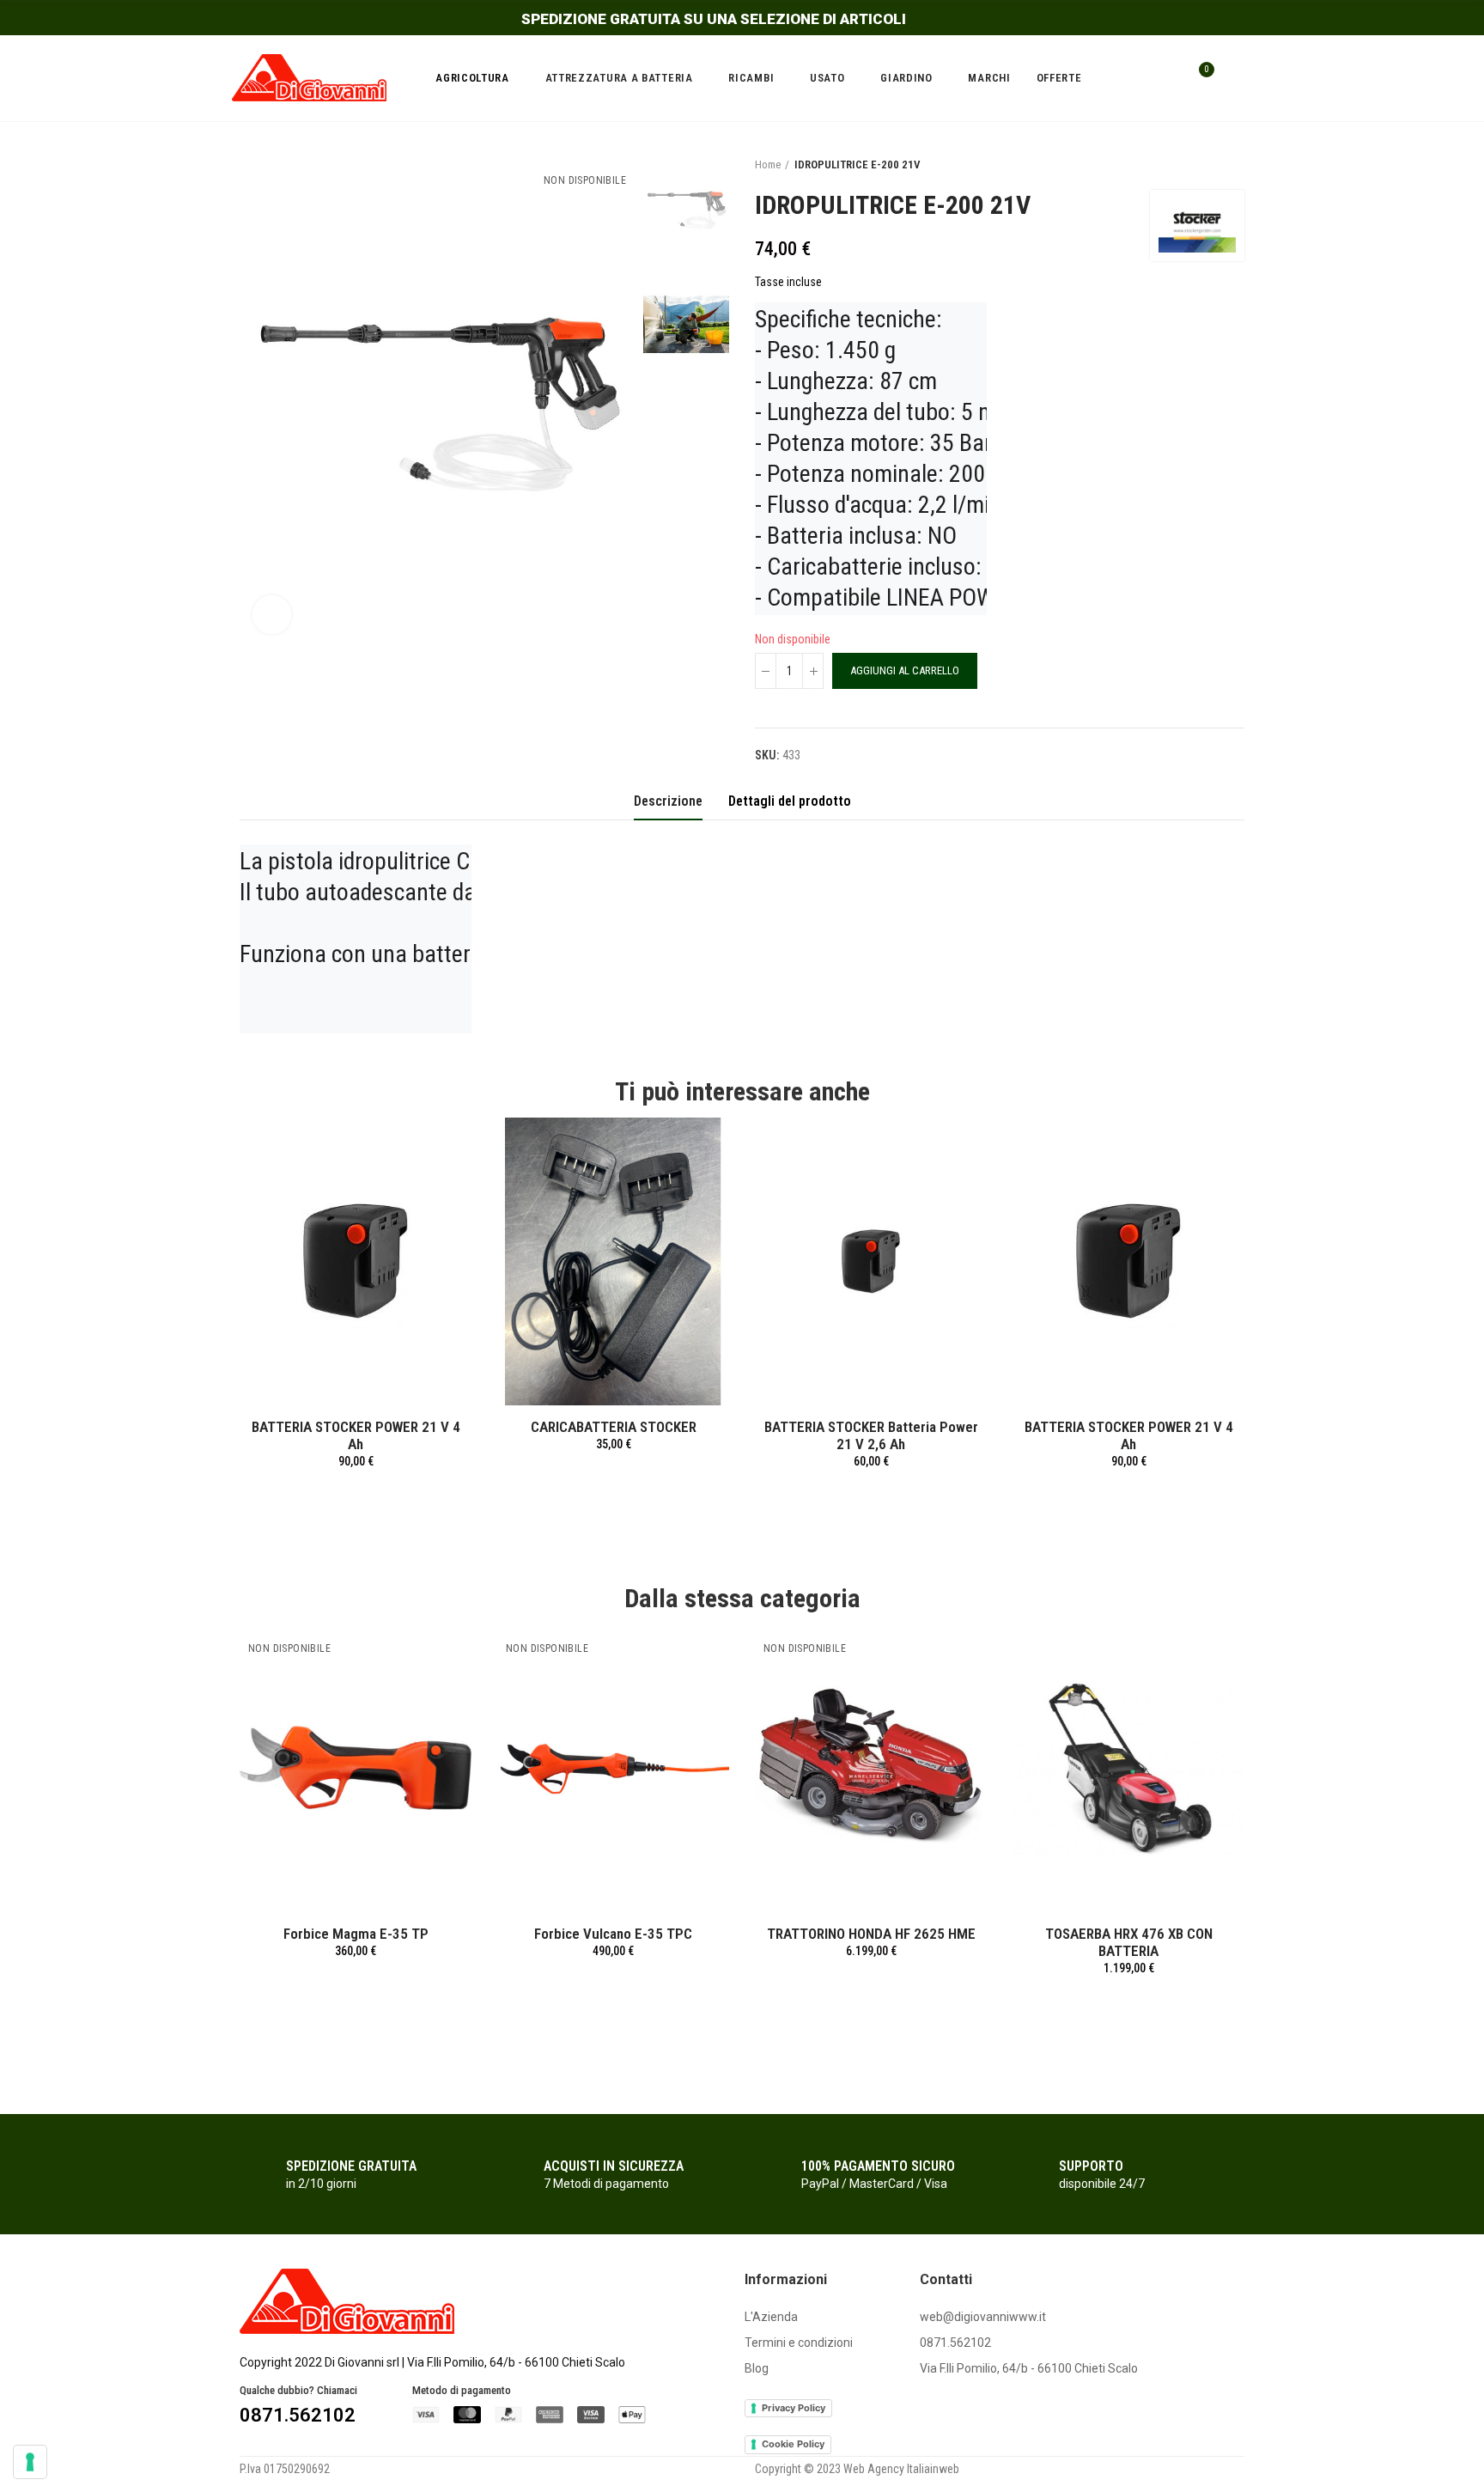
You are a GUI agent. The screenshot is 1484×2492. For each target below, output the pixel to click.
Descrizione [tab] (668, 801)
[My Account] (1236, 78)
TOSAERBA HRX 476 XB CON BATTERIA (1129, 1942)
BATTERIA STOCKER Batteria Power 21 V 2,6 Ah (871, 1435)
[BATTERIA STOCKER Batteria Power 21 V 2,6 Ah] (871, 1261)
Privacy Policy (794, 2408)
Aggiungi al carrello (905, 670)
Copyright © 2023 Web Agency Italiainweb (857, 2469)
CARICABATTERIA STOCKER (614, 1427)
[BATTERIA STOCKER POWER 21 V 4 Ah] (356, 1261)
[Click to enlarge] (272, 615)
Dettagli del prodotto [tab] (790, 801)
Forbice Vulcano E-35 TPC (613, 1934)
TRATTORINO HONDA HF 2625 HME (871, 1934)
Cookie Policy (793, 2444)
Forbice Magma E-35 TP (356, 1934)
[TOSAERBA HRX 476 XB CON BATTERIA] (1128, 1768)
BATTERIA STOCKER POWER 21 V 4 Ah (356, 1435)
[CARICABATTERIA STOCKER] (613, 1261)
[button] (192, 1839)
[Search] (1165, 78)
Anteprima (429, 1148)
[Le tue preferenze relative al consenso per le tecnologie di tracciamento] (30, 2462)
